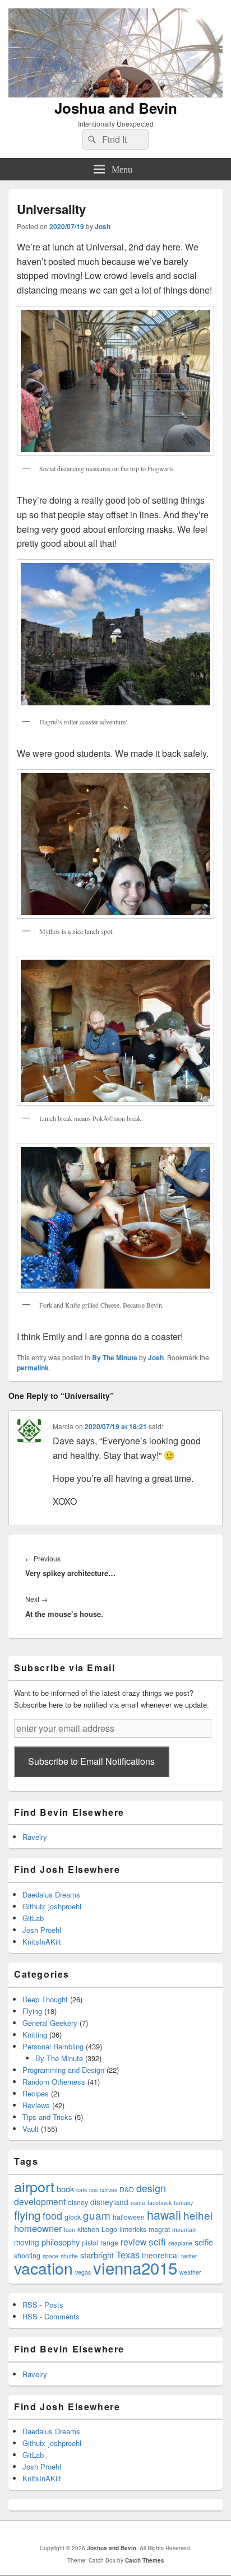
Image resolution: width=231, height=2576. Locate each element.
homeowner (38, 2228)
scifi (157, 2241)
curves (108, 2190)
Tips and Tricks (47, 2117)
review (133, 2242)
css (93, 2190)
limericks (133, 2229)
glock (73, 2217)
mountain (184, 2229)
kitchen (88, 2229)
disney (78, 2202)
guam (97, 2215)
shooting (27, 2255)
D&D (127, 2189)
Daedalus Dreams (51, 1894)
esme (138, 2203)
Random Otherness (54, 2082)
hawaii (164, 2214)
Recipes (36, 2093)
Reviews (36, 2105)
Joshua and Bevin (116, 108)
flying (27, 2215)
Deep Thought (45, 1999)
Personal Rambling (53, 2046)
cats (82, 2190)
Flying (32, 2011)
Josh (103, 226)
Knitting (35, 2035)
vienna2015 (135, 2267)
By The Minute (115, 1357)
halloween (129, 2217)
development (40, 2201)
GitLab (33, 1918)
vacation (43, 2268)
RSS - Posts (43, 2305)
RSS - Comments (51, 2316)
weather (190, 2272)
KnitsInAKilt (42, 1942)
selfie (204, 2242)
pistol (90, 2242)
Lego (109, 2229)
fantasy (183, 2203)
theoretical (160, 2255)
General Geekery (50, 2023)
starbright (97, 2255)
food (52, 2215)
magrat (159, 2229)
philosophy (61, 2242)
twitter (189, 2256)
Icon (70, 2229)
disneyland (109, 2202)
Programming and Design (63, 2070)
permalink (33, 1368)
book (65, 2189)
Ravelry (35, 1837)
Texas (128, 2254)
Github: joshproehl (52, 1906)
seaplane (180, 2243)
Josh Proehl (42, 1930)
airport (34, 2186)
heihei (198, 2215)
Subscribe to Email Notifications (91, 1761)
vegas (83, 2272)
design (151, 2188)
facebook (160, 2203)
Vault (31, 2129)
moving (27, 2242)
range (109, 2242)
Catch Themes (145, 2560)
